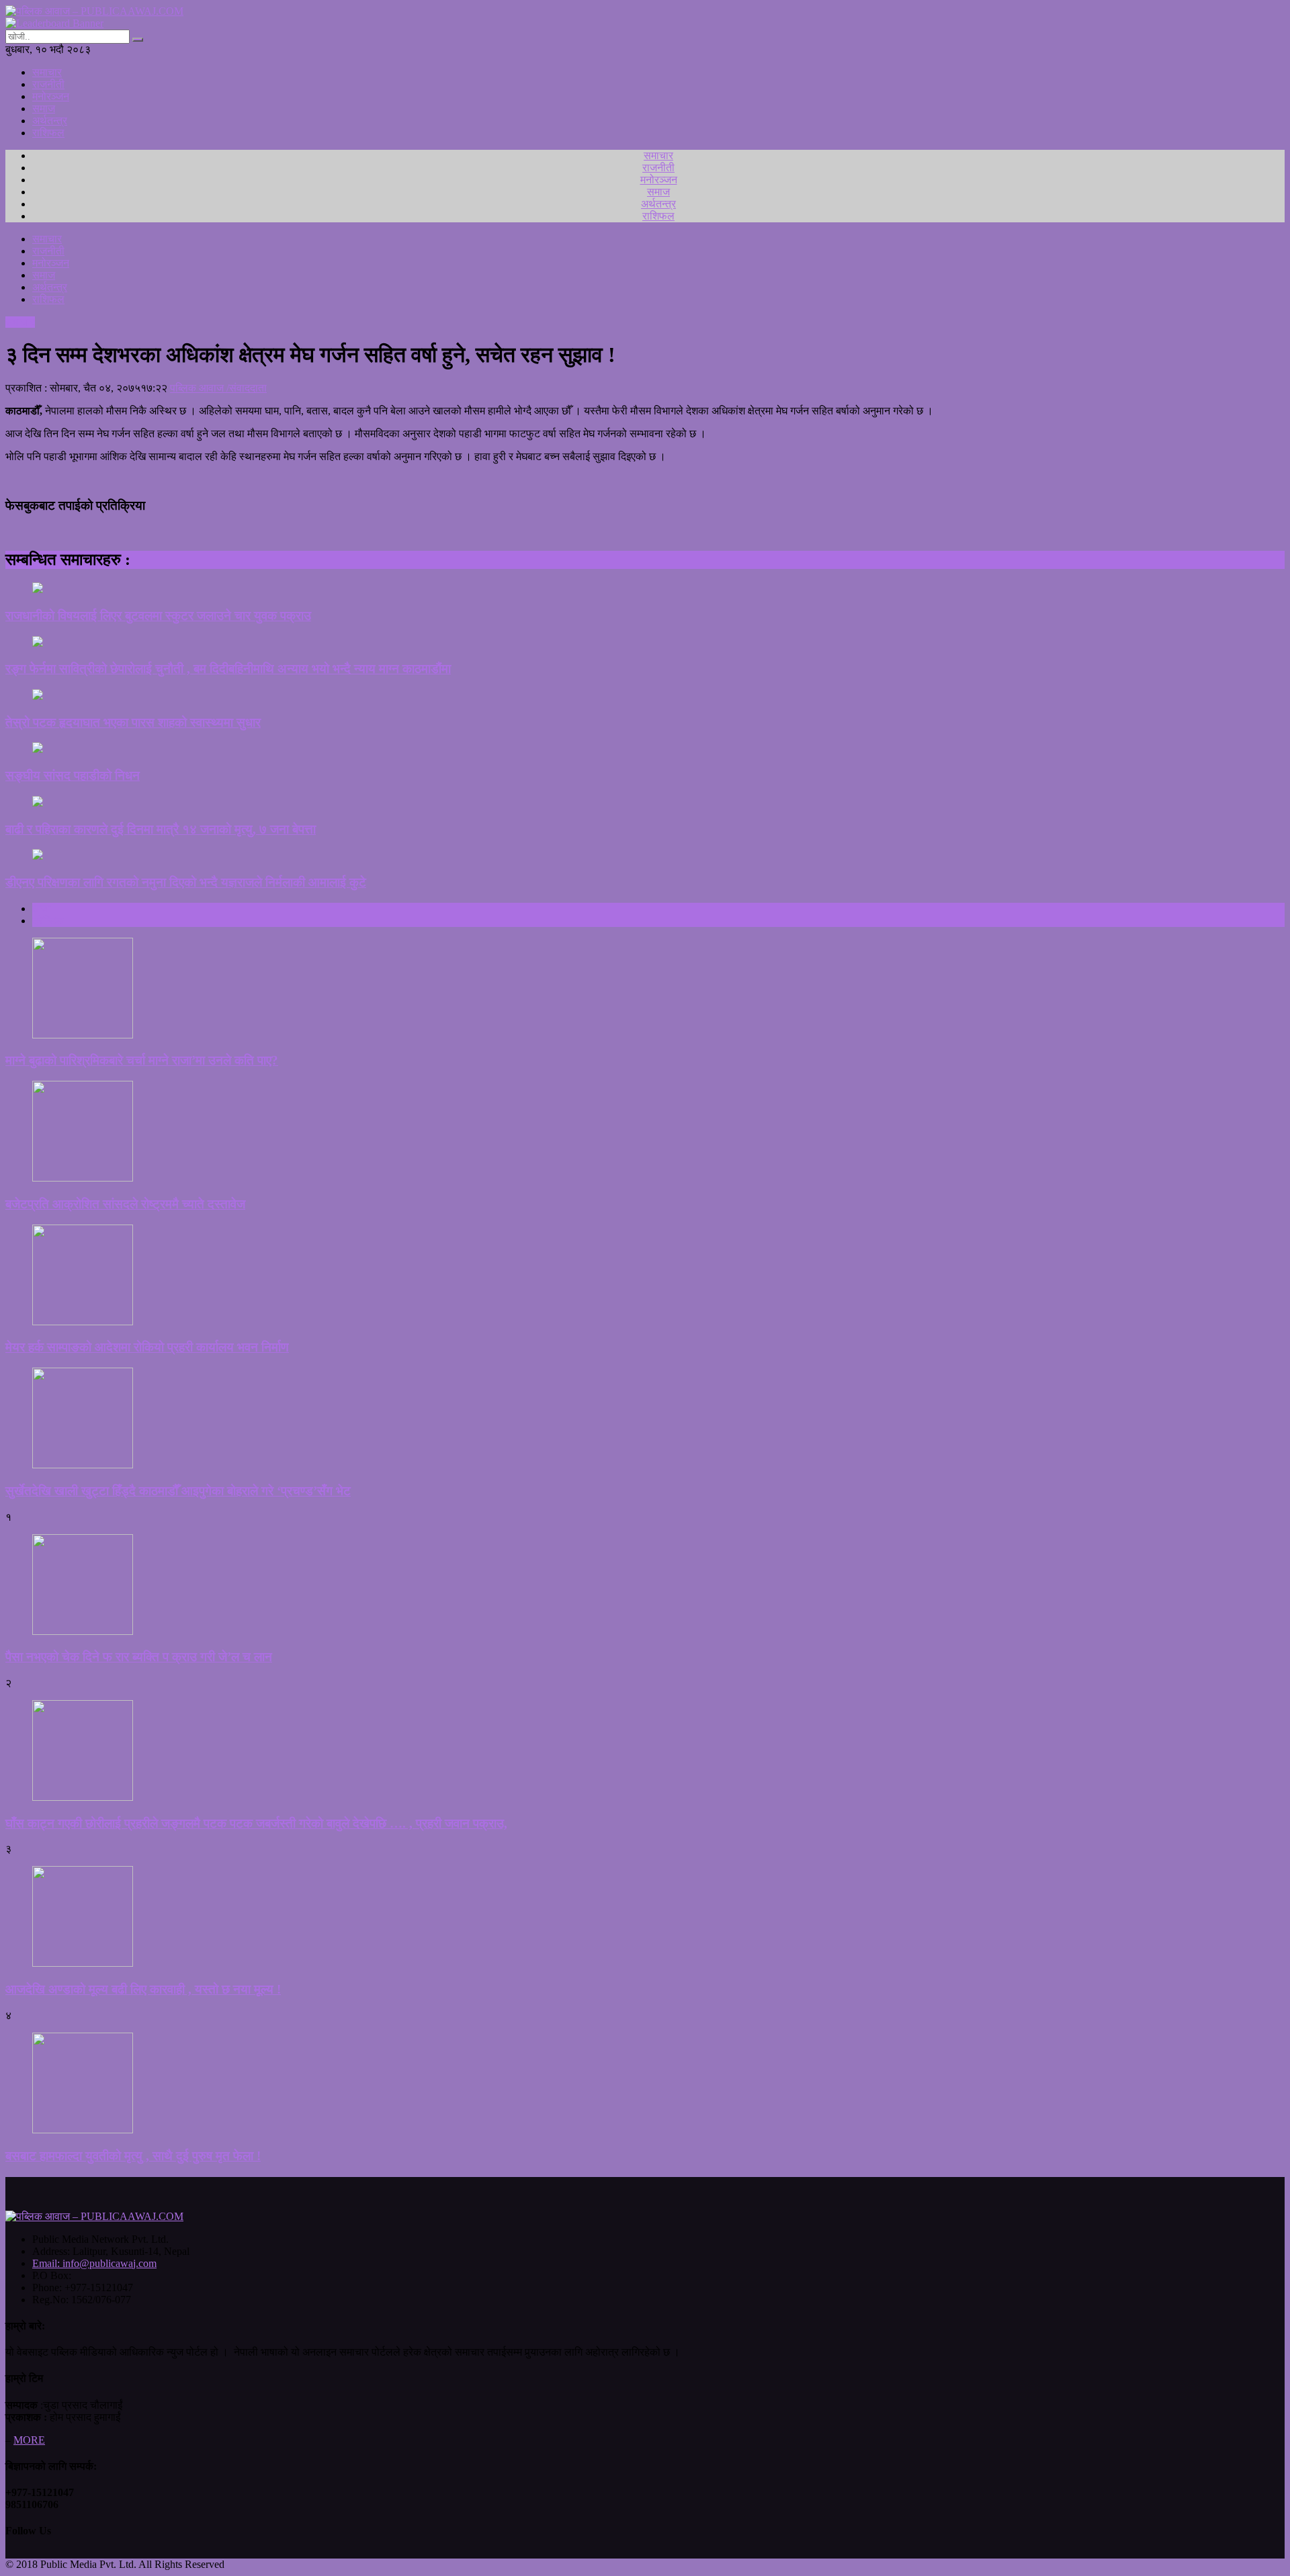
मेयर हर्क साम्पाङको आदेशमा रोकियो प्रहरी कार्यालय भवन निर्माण (147, 1347)
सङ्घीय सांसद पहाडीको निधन (73, 775)
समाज (44, 108)
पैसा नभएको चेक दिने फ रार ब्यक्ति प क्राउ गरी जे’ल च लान (139, 1657)
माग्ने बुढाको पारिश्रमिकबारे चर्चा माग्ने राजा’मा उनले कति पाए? (142, 1060)
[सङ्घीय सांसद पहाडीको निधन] (645, 749)
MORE (29, 2440)
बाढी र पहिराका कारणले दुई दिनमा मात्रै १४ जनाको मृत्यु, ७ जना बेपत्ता (161, 829)
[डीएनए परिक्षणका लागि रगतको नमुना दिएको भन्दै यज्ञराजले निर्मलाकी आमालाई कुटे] (645, 856)
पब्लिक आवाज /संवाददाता (218, 388)
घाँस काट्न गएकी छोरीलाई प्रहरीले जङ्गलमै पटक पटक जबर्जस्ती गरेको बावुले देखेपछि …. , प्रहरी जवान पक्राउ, (256, 1823)
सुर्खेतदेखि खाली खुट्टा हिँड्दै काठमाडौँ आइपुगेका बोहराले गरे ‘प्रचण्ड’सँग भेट (178, 1491)
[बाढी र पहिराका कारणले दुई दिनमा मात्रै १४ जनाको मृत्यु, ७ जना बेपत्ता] (645, 803)
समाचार (47, 72)
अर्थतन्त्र (50, 121)
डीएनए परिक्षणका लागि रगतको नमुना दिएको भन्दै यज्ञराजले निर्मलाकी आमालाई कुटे (186, 882)
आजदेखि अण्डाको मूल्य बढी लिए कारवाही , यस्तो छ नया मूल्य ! (143, 1989)
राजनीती (48, 84)
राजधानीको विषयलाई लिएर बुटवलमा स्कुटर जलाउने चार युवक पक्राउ (158, 616)
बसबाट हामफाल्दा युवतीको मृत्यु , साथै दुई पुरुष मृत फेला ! (133, 2156)
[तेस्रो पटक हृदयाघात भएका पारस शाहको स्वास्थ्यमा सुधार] (645, 696)
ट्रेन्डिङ (48, 921)
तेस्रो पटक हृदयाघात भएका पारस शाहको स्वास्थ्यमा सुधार (133, 722)
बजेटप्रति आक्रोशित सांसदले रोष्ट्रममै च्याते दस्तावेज (125, 1204)
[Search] (138, 40)
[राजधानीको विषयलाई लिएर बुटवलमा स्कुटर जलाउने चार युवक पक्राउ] (645, 589)
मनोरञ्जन (51, 96)
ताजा (42, 908)
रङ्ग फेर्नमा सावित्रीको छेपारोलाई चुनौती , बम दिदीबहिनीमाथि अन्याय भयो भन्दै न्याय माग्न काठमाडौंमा (228, 669)
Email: (94, 2263)
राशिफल (48, 133)
